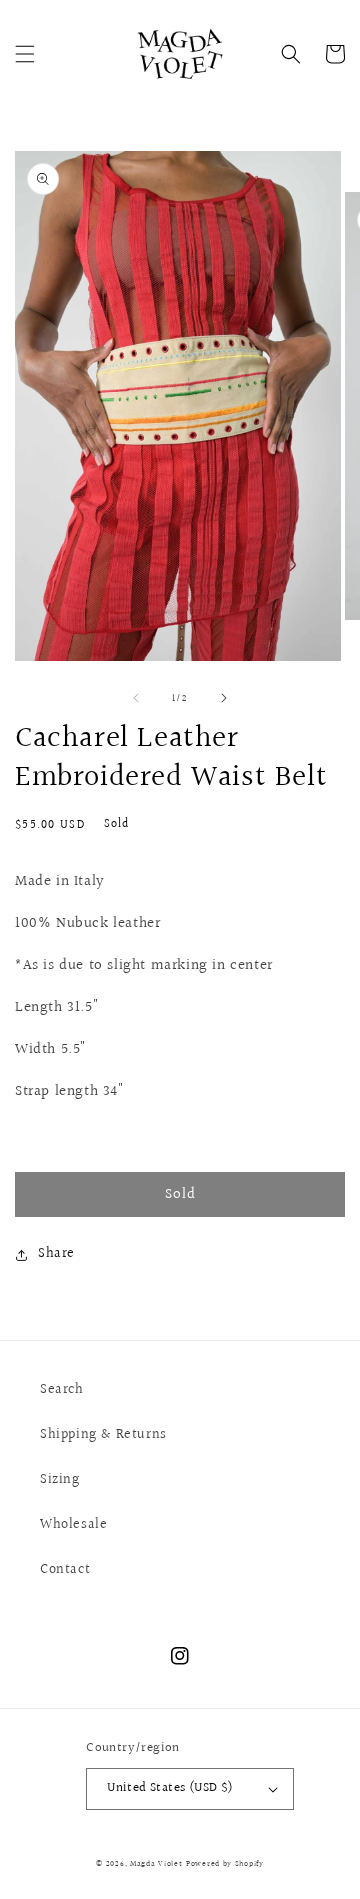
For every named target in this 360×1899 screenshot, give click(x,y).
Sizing (60, 1480)
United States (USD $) (170, 1788)
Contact (65, 1570)
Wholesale (73, 1525)
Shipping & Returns (103, 1435)
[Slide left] (136, 698)
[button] (25, 54)
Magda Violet (156, 1863)
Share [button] (56, 1254)
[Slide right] (224, 698)
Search (62, 1390)
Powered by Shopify (225, 1863)
